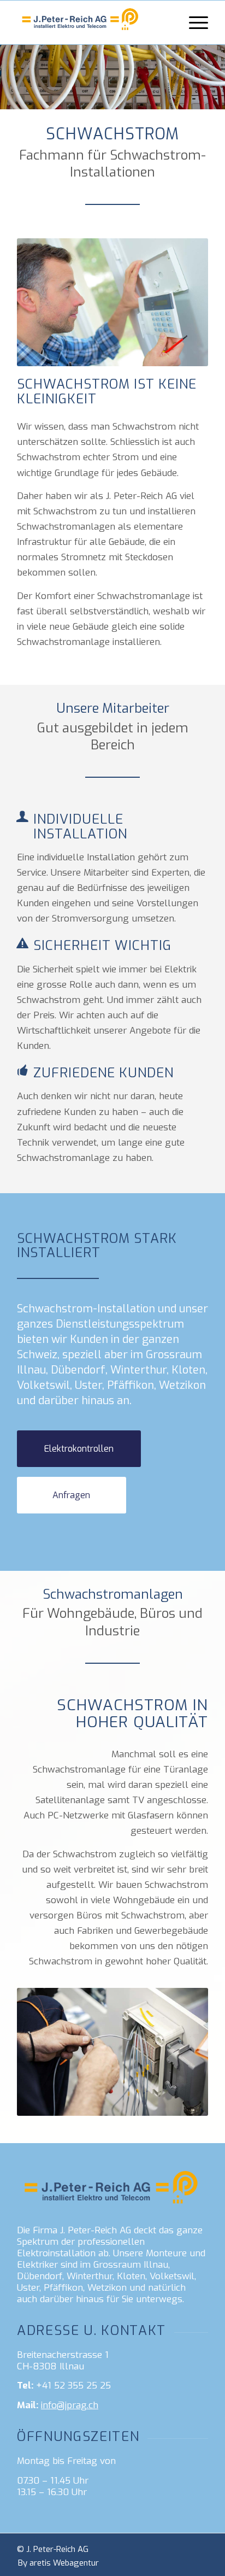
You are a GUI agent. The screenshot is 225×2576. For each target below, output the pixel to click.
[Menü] (193, 22)
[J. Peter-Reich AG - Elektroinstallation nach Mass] (93, 22)
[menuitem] (193, 22)
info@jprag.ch (70, 2405)
